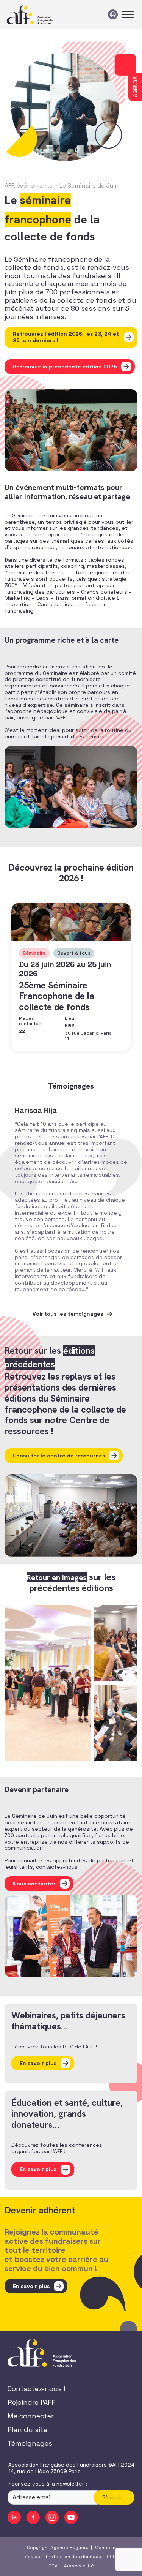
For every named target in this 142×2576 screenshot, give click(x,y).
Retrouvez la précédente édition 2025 (65, 367)
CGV (53, 2566)
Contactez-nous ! (36, 2389)
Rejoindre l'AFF (31, 2402)
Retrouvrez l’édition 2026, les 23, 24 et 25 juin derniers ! (66, 337)
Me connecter (31, 2416)
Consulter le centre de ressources (59, 1456)
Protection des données (73, 2557)
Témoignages (30, 2443)
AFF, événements (29, 186)
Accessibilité (79, 2566)
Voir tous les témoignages (68, 1314)
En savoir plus (31, 2286)
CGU (111, 2557)
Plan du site (27, 2430)
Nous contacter (34, 1884)
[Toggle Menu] (128, 14)
